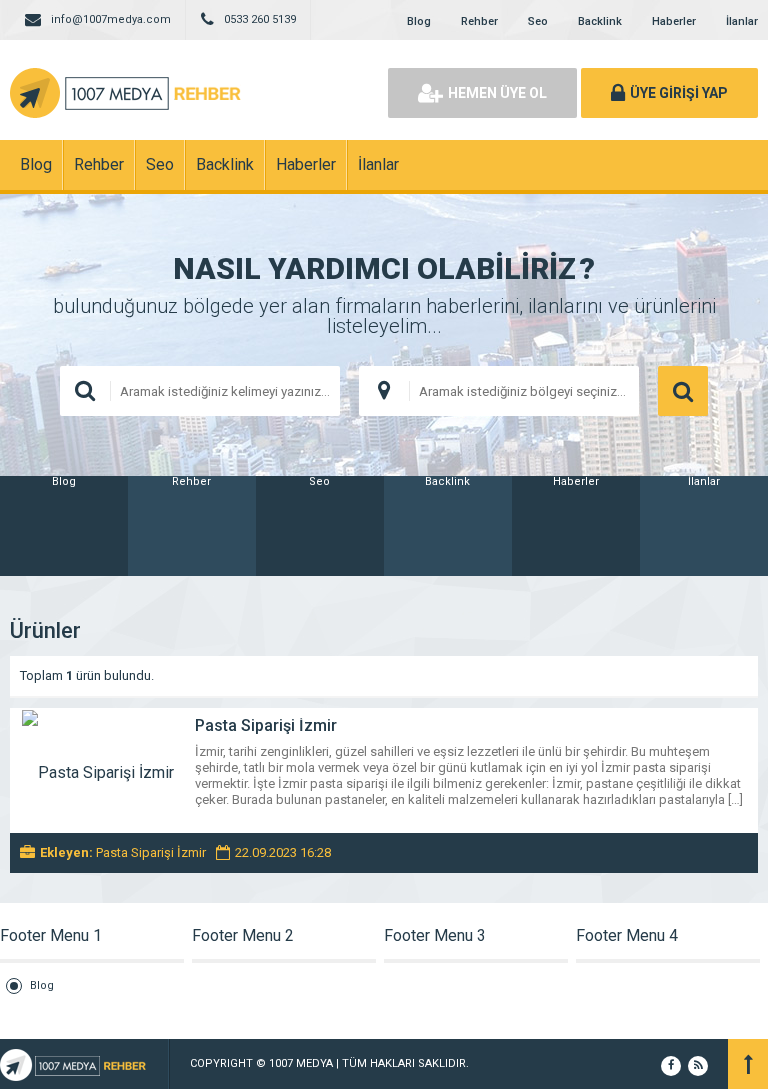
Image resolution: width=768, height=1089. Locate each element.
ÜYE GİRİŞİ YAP (679, 93)
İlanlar (742, 21)
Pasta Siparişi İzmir (266, 725)
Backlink (600, 21)
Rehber (479, 21)
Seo (538, 21)
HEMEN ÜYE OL (497, 93)
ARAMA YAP (683, 391)
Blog (419, 21)
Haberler (674, 21)
